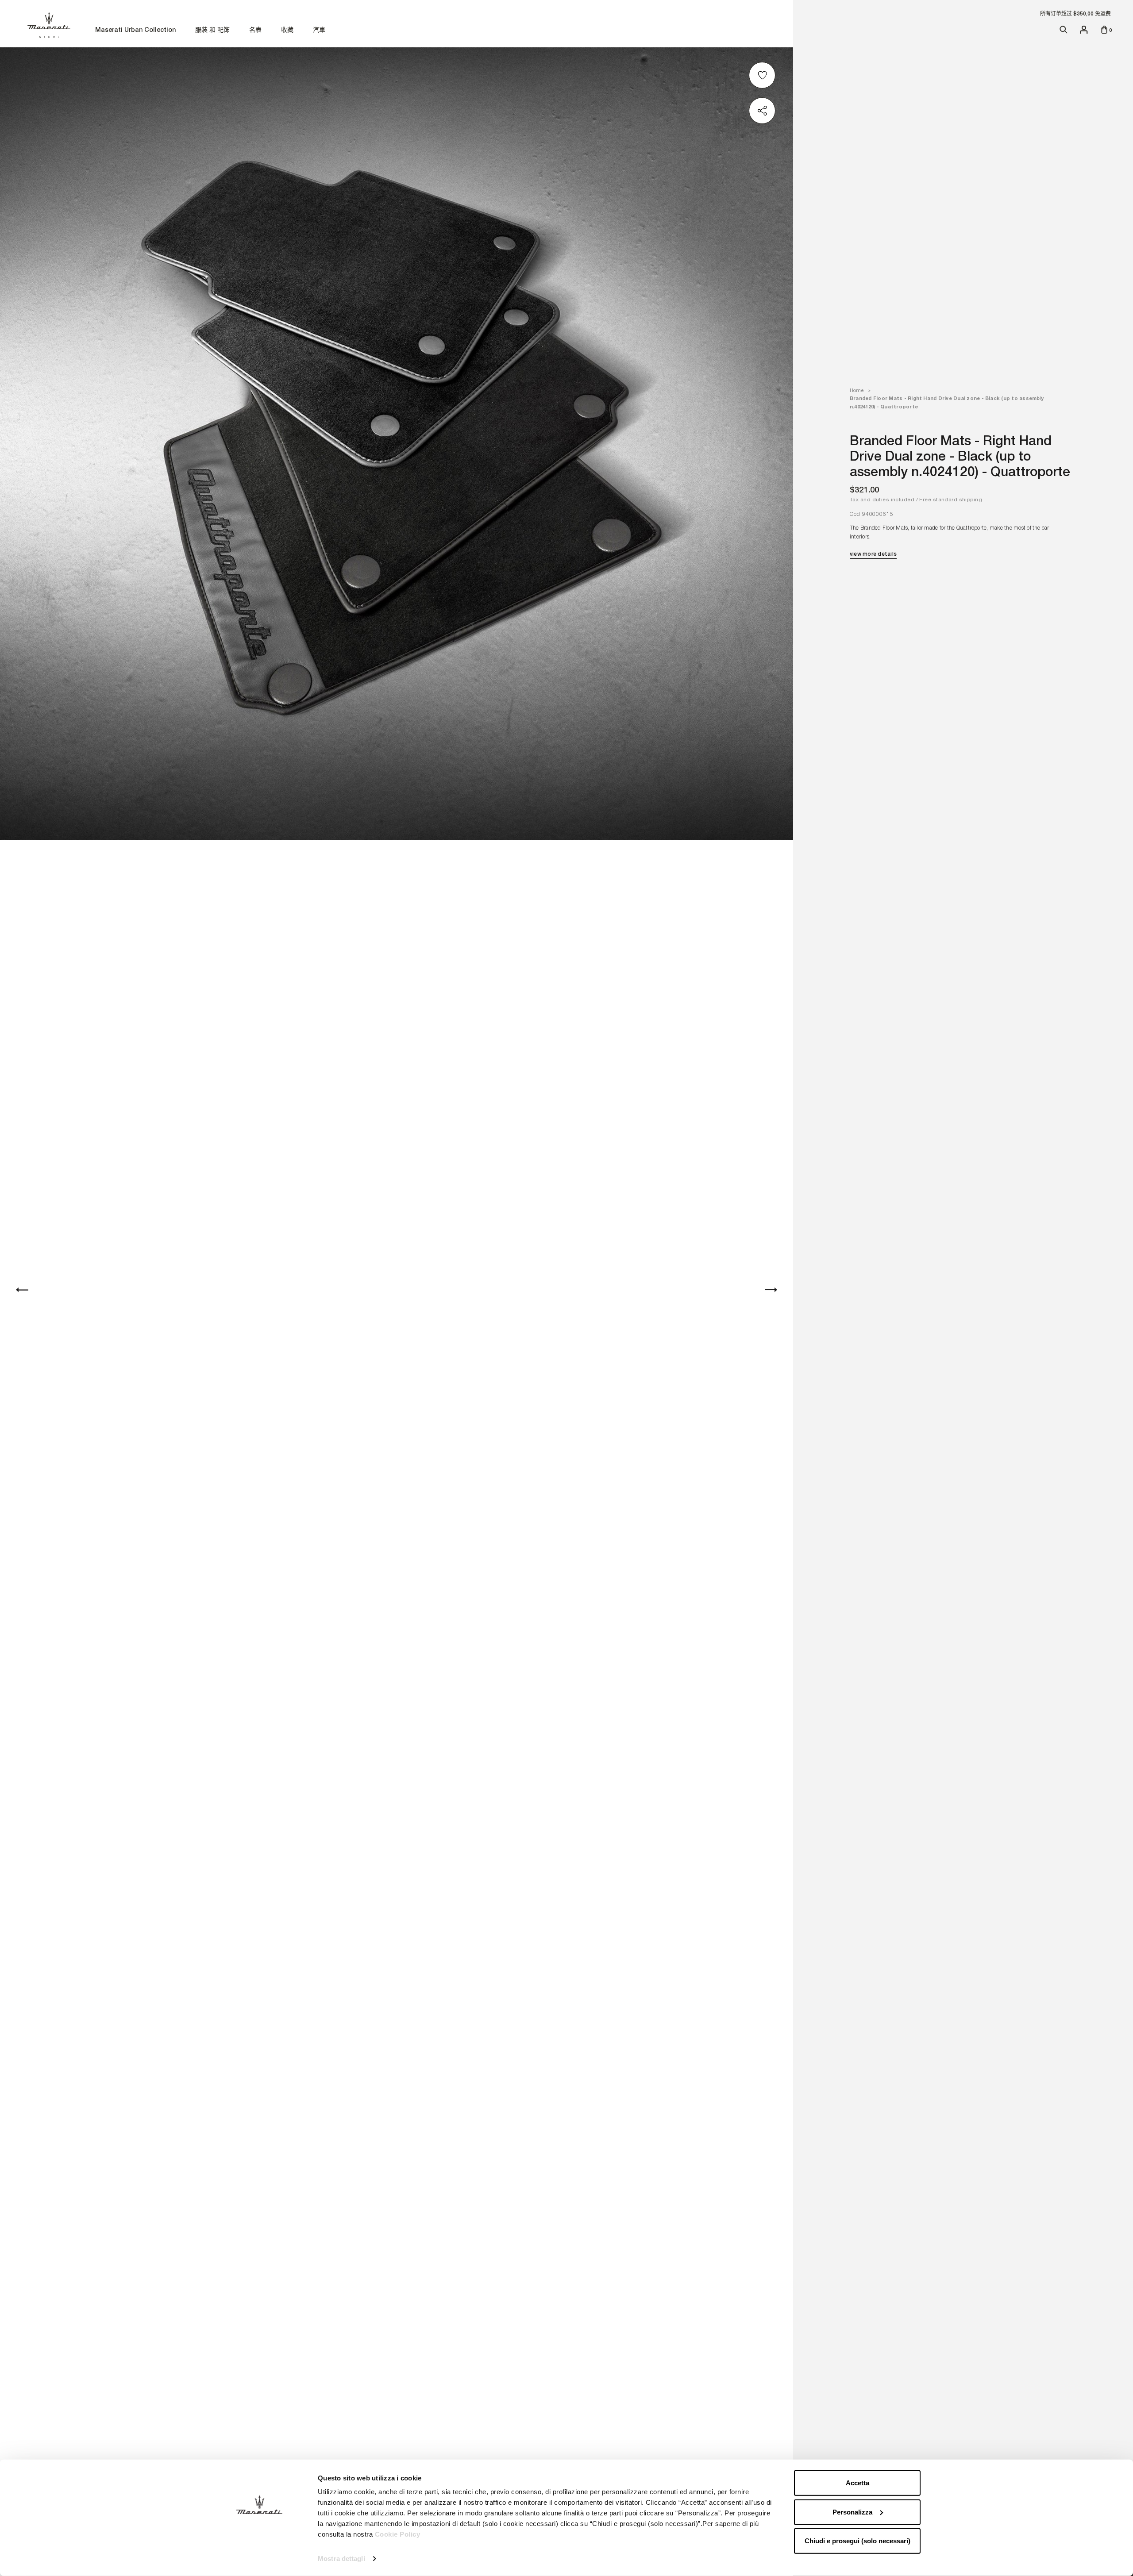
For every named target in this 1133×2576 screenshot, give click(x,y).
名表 (255, 30)
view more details (873, 554)
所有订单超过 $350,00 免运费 (1075, 14)
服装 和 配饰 (212, 30)
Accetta (857, 2483)
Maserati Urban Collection (135, 30)
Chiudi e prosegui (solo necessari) (857, 2541)
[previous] (22, 1289)
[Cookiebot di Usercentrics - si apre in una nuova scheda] (259, 2559)
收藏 (287, 30)
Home (857, 390)
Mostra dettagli (341, 2559)
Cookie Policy (398, 2534)
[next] (771, 1289)
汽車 (319, 30)
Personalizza (852, 2512)
